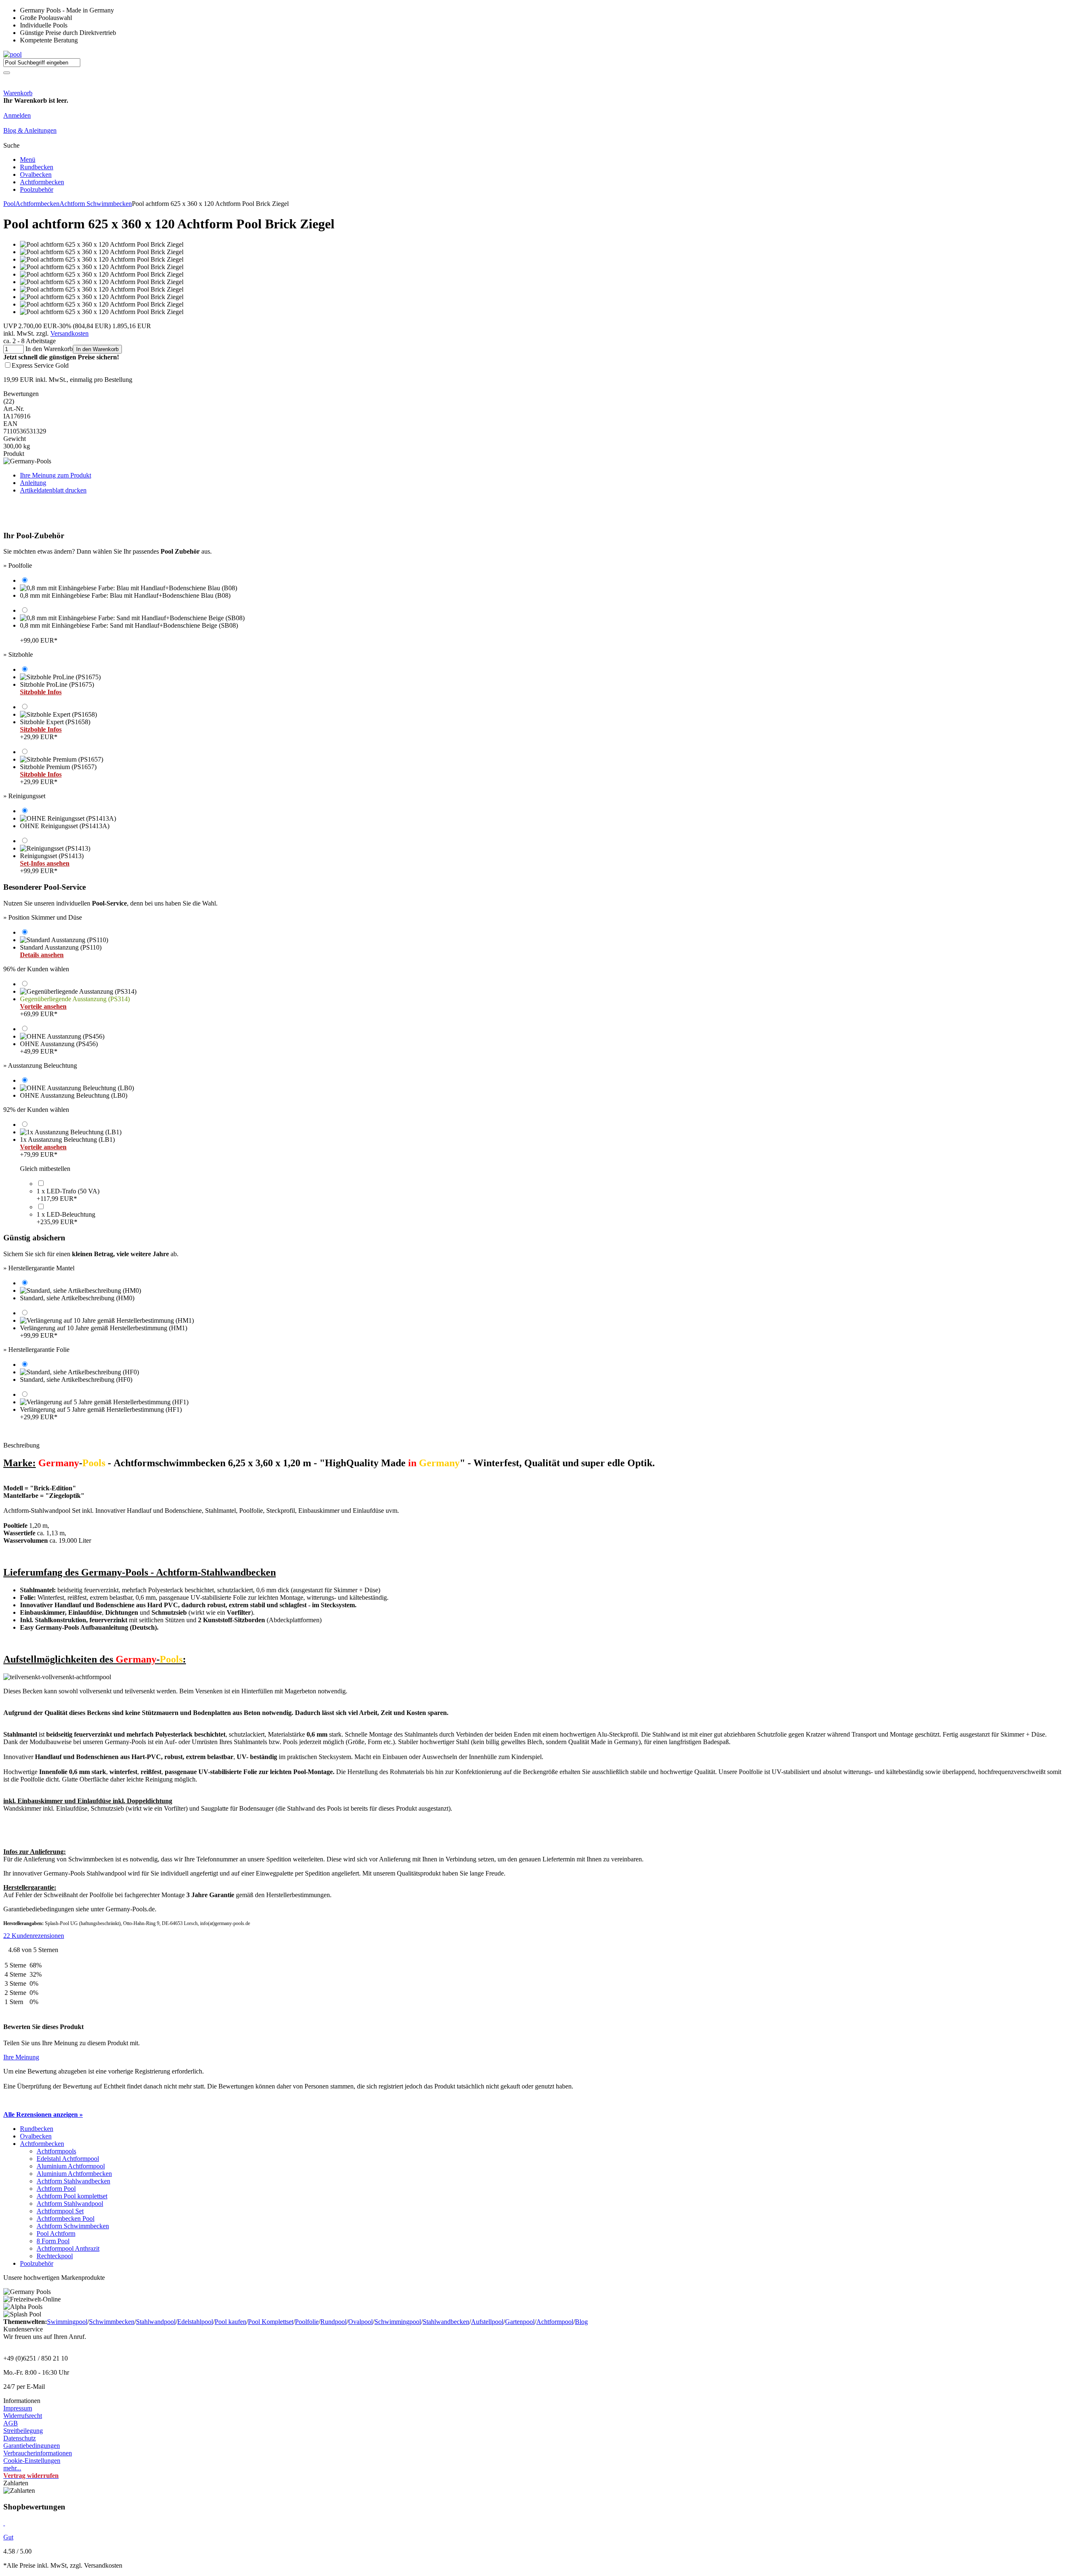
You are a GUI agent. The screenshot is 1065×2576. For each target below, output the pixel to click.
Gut (8, 2537)
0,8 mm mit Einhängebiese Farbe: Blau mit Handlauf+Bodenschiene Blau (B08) (125, 595)
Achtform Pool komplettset (72, 2196)
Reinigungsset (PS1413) (52, 863)
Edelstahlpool (195, 2322)
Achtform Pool (56, 2189)
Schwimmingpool (398, 2322)
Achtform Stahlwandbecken (73, 2181)
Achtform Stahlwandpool (70, 2204)
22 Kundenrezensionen (34, 1936)
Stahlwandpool (156, 2322)
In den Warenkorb (97, 349)
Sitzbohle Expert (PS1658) (55, 729)
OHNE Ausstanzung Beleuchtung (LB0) (74, 1095)
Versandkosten (69, 333)
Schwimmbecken (112, 2322)
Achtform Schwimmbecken (96, 204)
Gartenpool (520, 2322)
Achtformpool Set (60, 2211)
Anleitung (33, 483)
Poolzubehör (37, 189)
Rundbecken (37, 167)
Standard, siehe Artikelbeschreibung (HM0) (77, 1298)
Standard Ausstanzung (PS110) (61, 951)
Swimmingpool (67, 2322)
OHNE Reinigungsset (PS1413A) (65, 826)
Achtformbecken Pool (66, 2218)
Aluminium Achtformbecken (74, 2174)
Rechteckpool (55, 2256)
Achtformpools (56, 2151)
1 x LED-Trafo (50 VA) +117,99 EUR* (68, 1195)
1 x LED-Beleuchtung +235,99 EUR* (66, 1218)
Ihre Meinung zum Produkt (56, 475)
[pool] (12, 54)
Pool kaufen (230, 2322)
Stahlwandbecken (446, 2322)
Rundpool (333, 2322)
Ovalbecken (36, 174)
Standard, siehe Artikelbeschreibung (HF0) (76, 1380)
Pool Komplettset (271, 2322)
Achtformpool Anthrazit (68, 2248)
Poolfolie (307, 2322)
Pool (9, 204)
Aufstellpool (487, 2322)
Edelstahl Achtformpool (68, 2159)
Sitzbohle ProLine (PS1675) (57, 688)
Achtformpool (555, 2322)
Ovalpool (360, 2322)
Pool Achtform (56, 2233)
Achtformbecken (42, 182)
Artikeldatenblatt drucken (53, 490)
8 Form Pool (53, 2241)
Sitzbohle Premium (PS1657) (58, 774)
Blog (581, 2322)
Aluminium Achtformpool (71, 2166)
